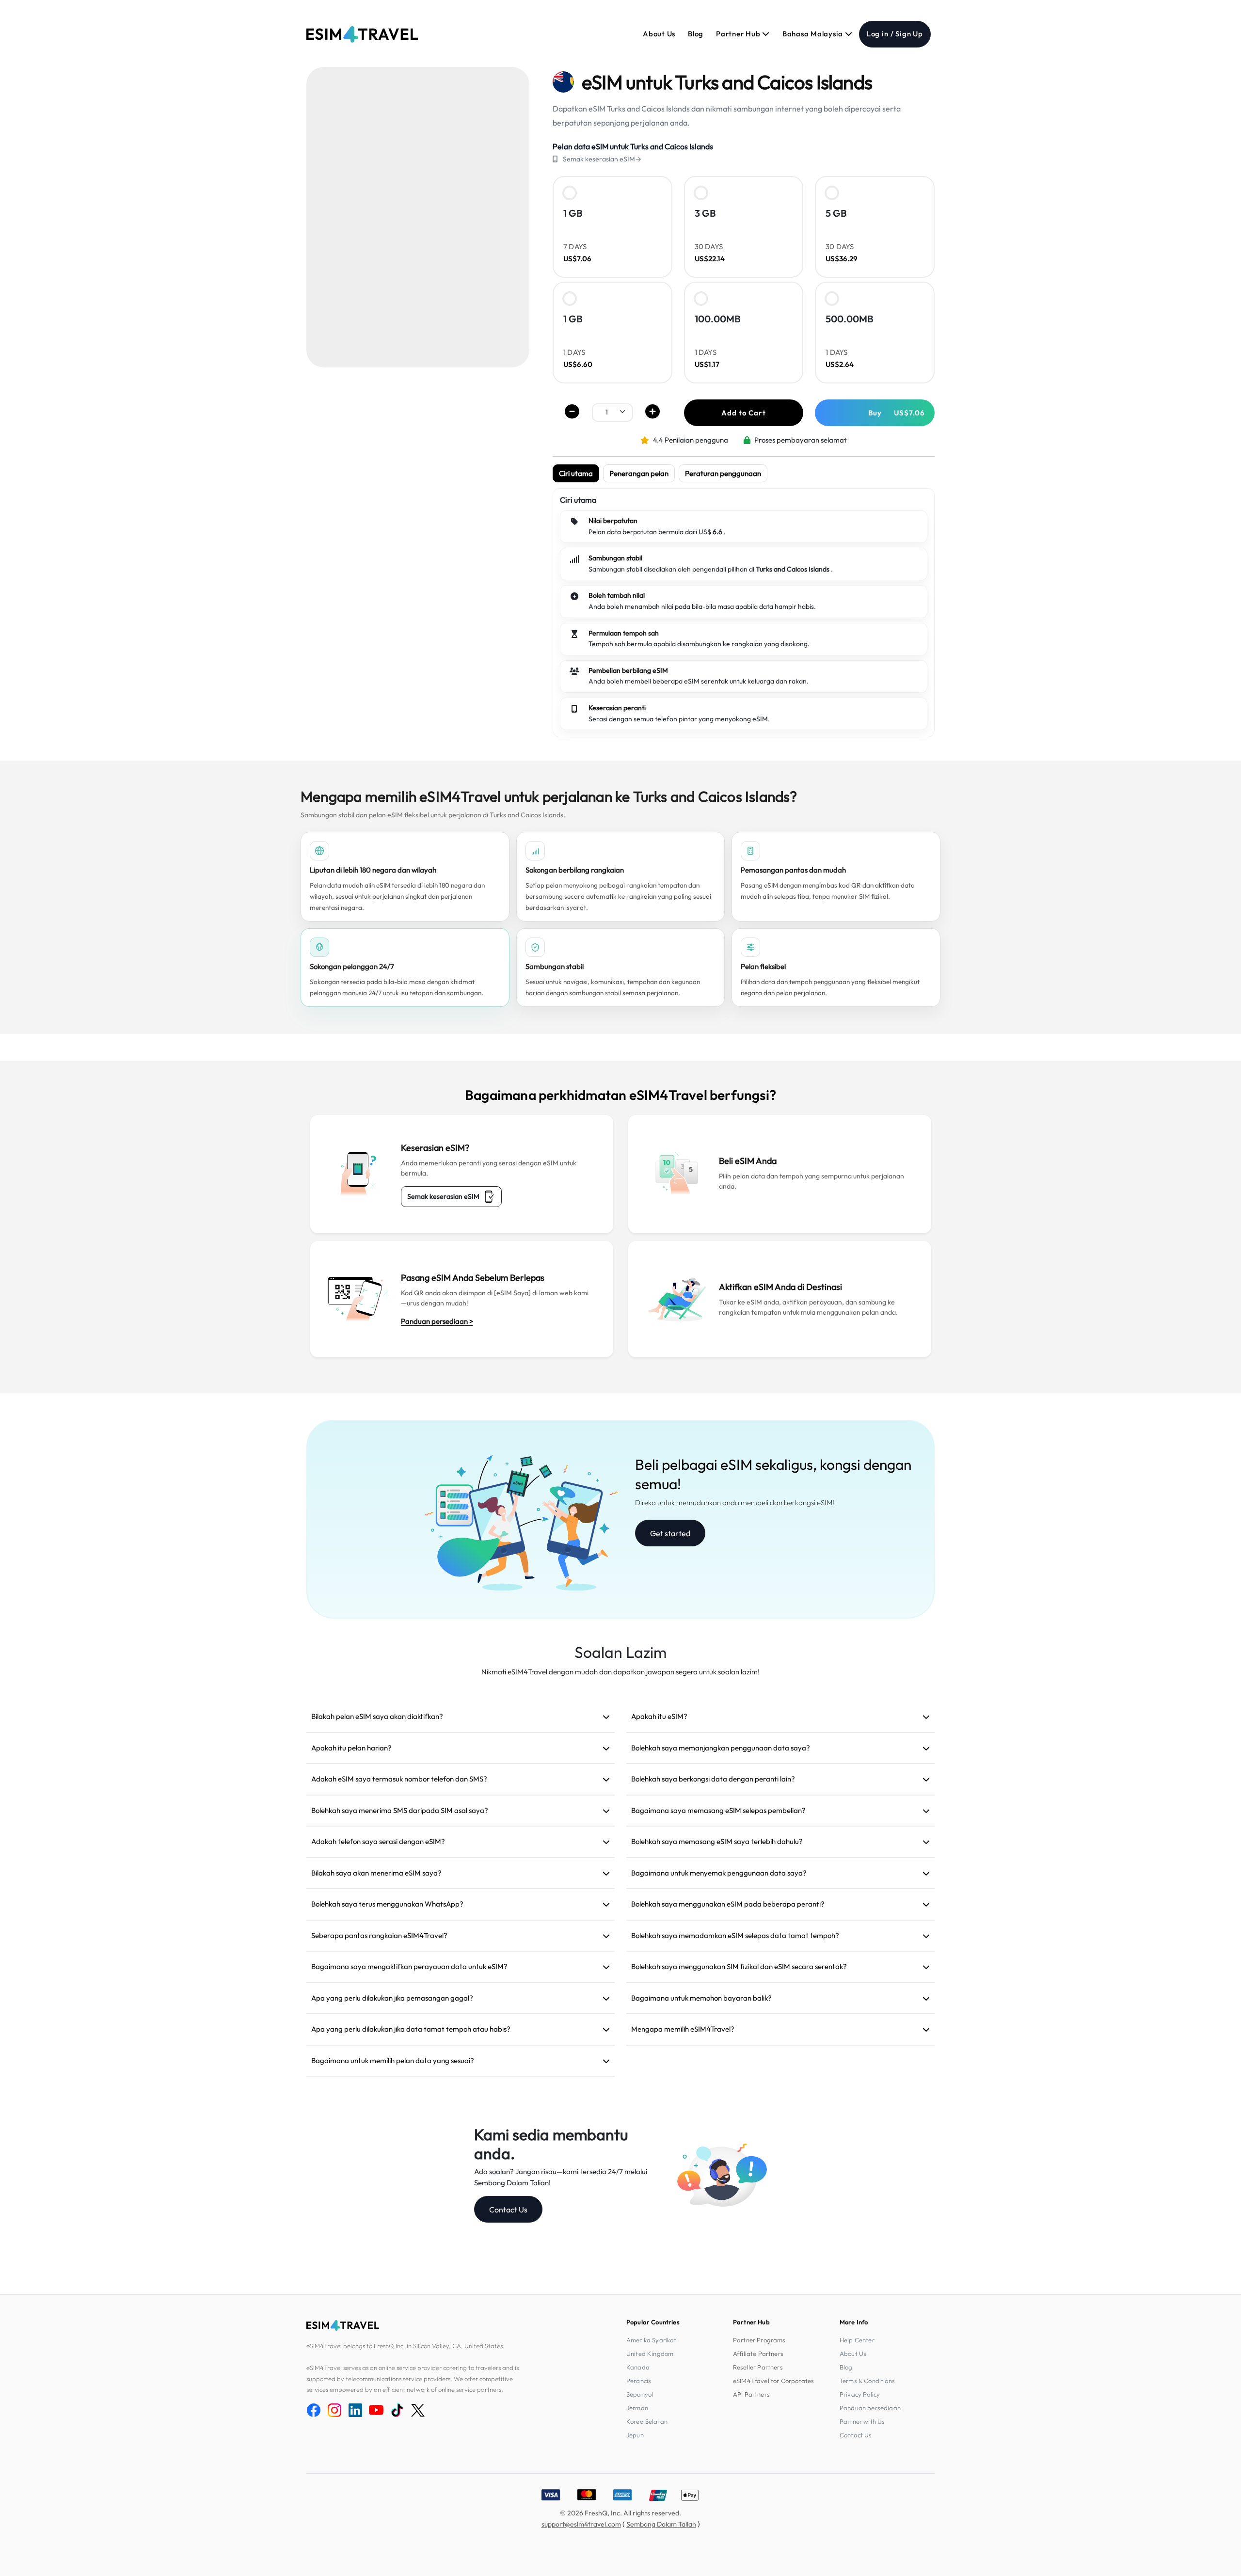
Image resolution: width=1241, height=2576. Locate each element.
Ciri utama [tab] (576, 473)
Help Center (857, 2340)
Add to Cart (743, 413)
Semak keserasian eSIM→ (602, 159)
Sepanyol (640, 2394)
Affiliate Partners (758, 2353)
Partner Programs (759, 2340)
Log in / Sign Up (895, 34)
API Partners (751, 2394)
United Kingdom (650, 2353)
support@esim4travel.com (581, 2524)
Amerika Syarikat (652, 2340)
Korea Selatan (647, 2421)
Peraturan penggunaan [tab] (723, 473)
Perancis (639, 2381)
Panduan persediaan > (437, 1321)
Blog (696, 34)
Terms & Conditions (867, 2381)
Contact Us (508, 2210)
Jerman (637, 2408)
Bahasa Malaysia (814, 34)
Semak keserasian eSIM (443, 1196)
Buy (897, 413)
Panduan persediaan (870, 2408)
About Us (659, 34)
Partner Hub (739, 34)
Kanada (638, 2367)
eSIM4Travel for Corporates (773, 2381)
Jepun (635, 2435)
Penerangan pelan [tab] (639, 473)
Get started (670, 1533)
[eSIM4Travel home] (362, 34)
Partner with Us (862, 2421)
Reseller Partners (758, 2367)
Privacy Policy (860, 2394)
